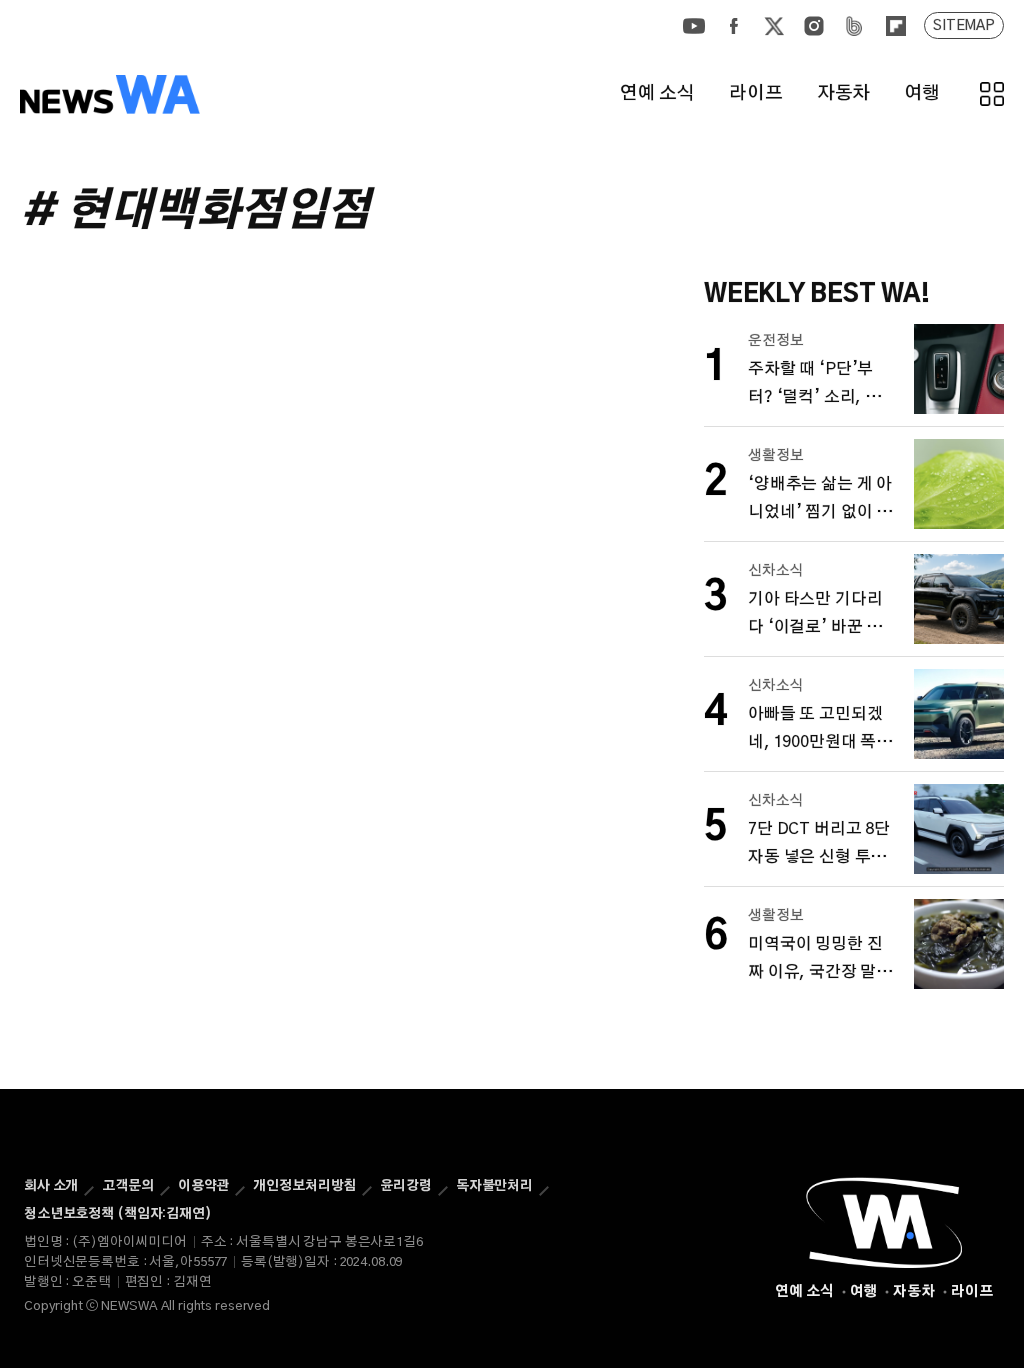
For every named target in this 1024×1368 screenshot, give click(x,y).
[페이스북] (734, 26)
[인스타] (814, 26)
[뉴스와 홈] (110, 94)
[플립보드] (895, 26)
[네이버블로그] (854, 26)
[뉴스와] (884, 1222)
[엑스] (774, 26)
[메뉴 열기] (992, 94)
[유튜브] (694, 26)
